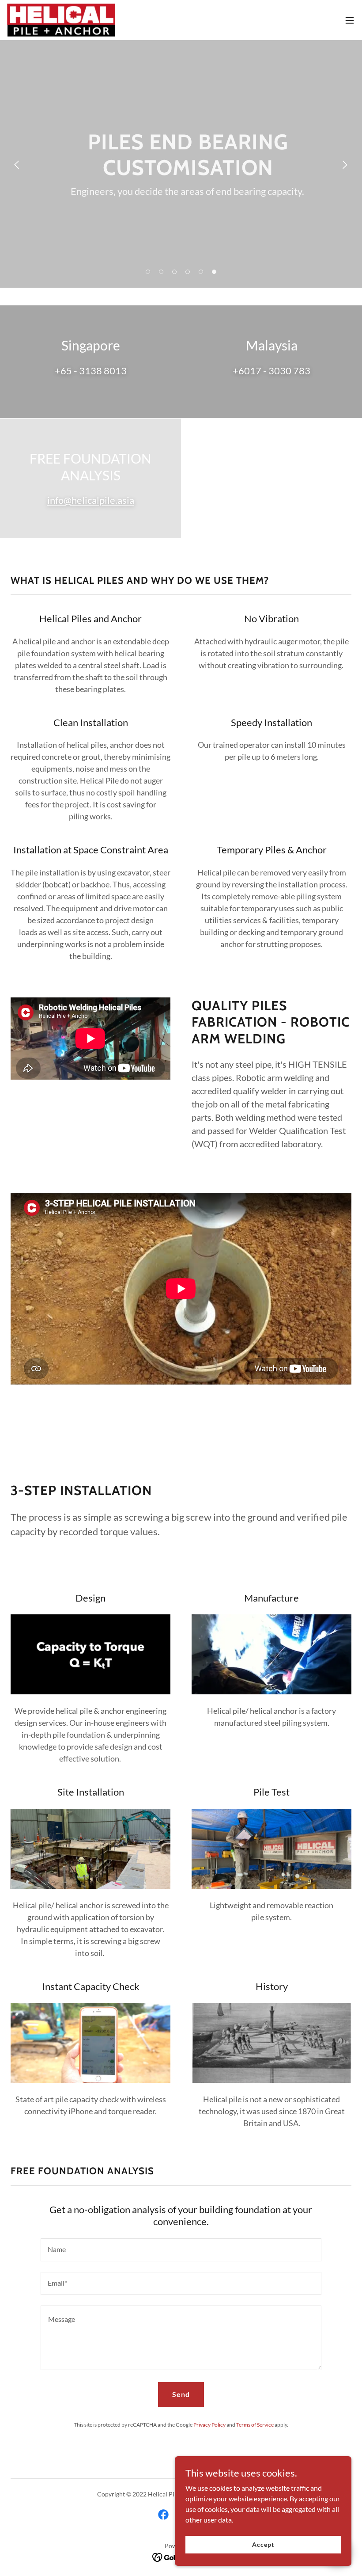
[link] (61, 20)
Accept (263, 2544)
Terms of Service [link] (255, 2425)
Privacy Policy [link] (209, 2425)
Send (181, 2394)
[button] (350, 20)
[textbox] (181, 2250)
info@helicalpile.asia (91, 500)
